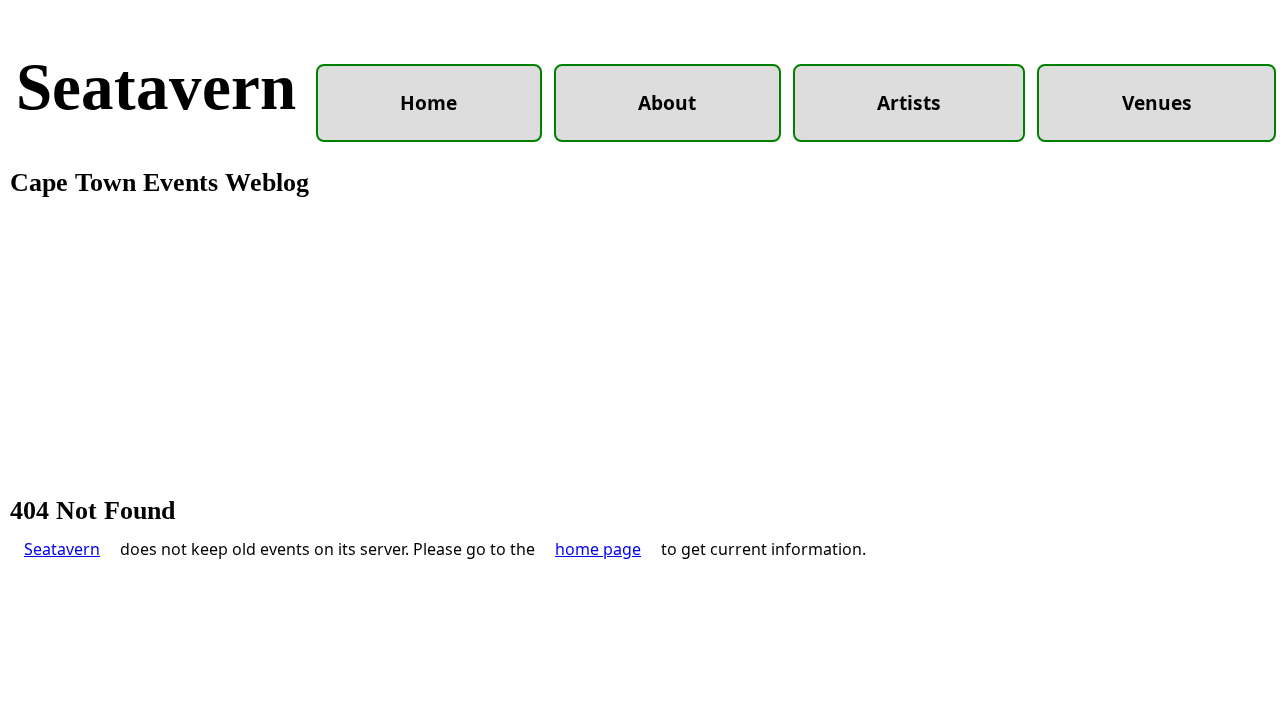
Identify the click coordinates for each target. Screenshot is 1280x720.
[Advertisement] (640, 348)
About (667, 102)
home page (598, 549)
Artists (909, 102)
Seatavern (156, 87)
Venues (1157, 102)
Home (428, 102)
